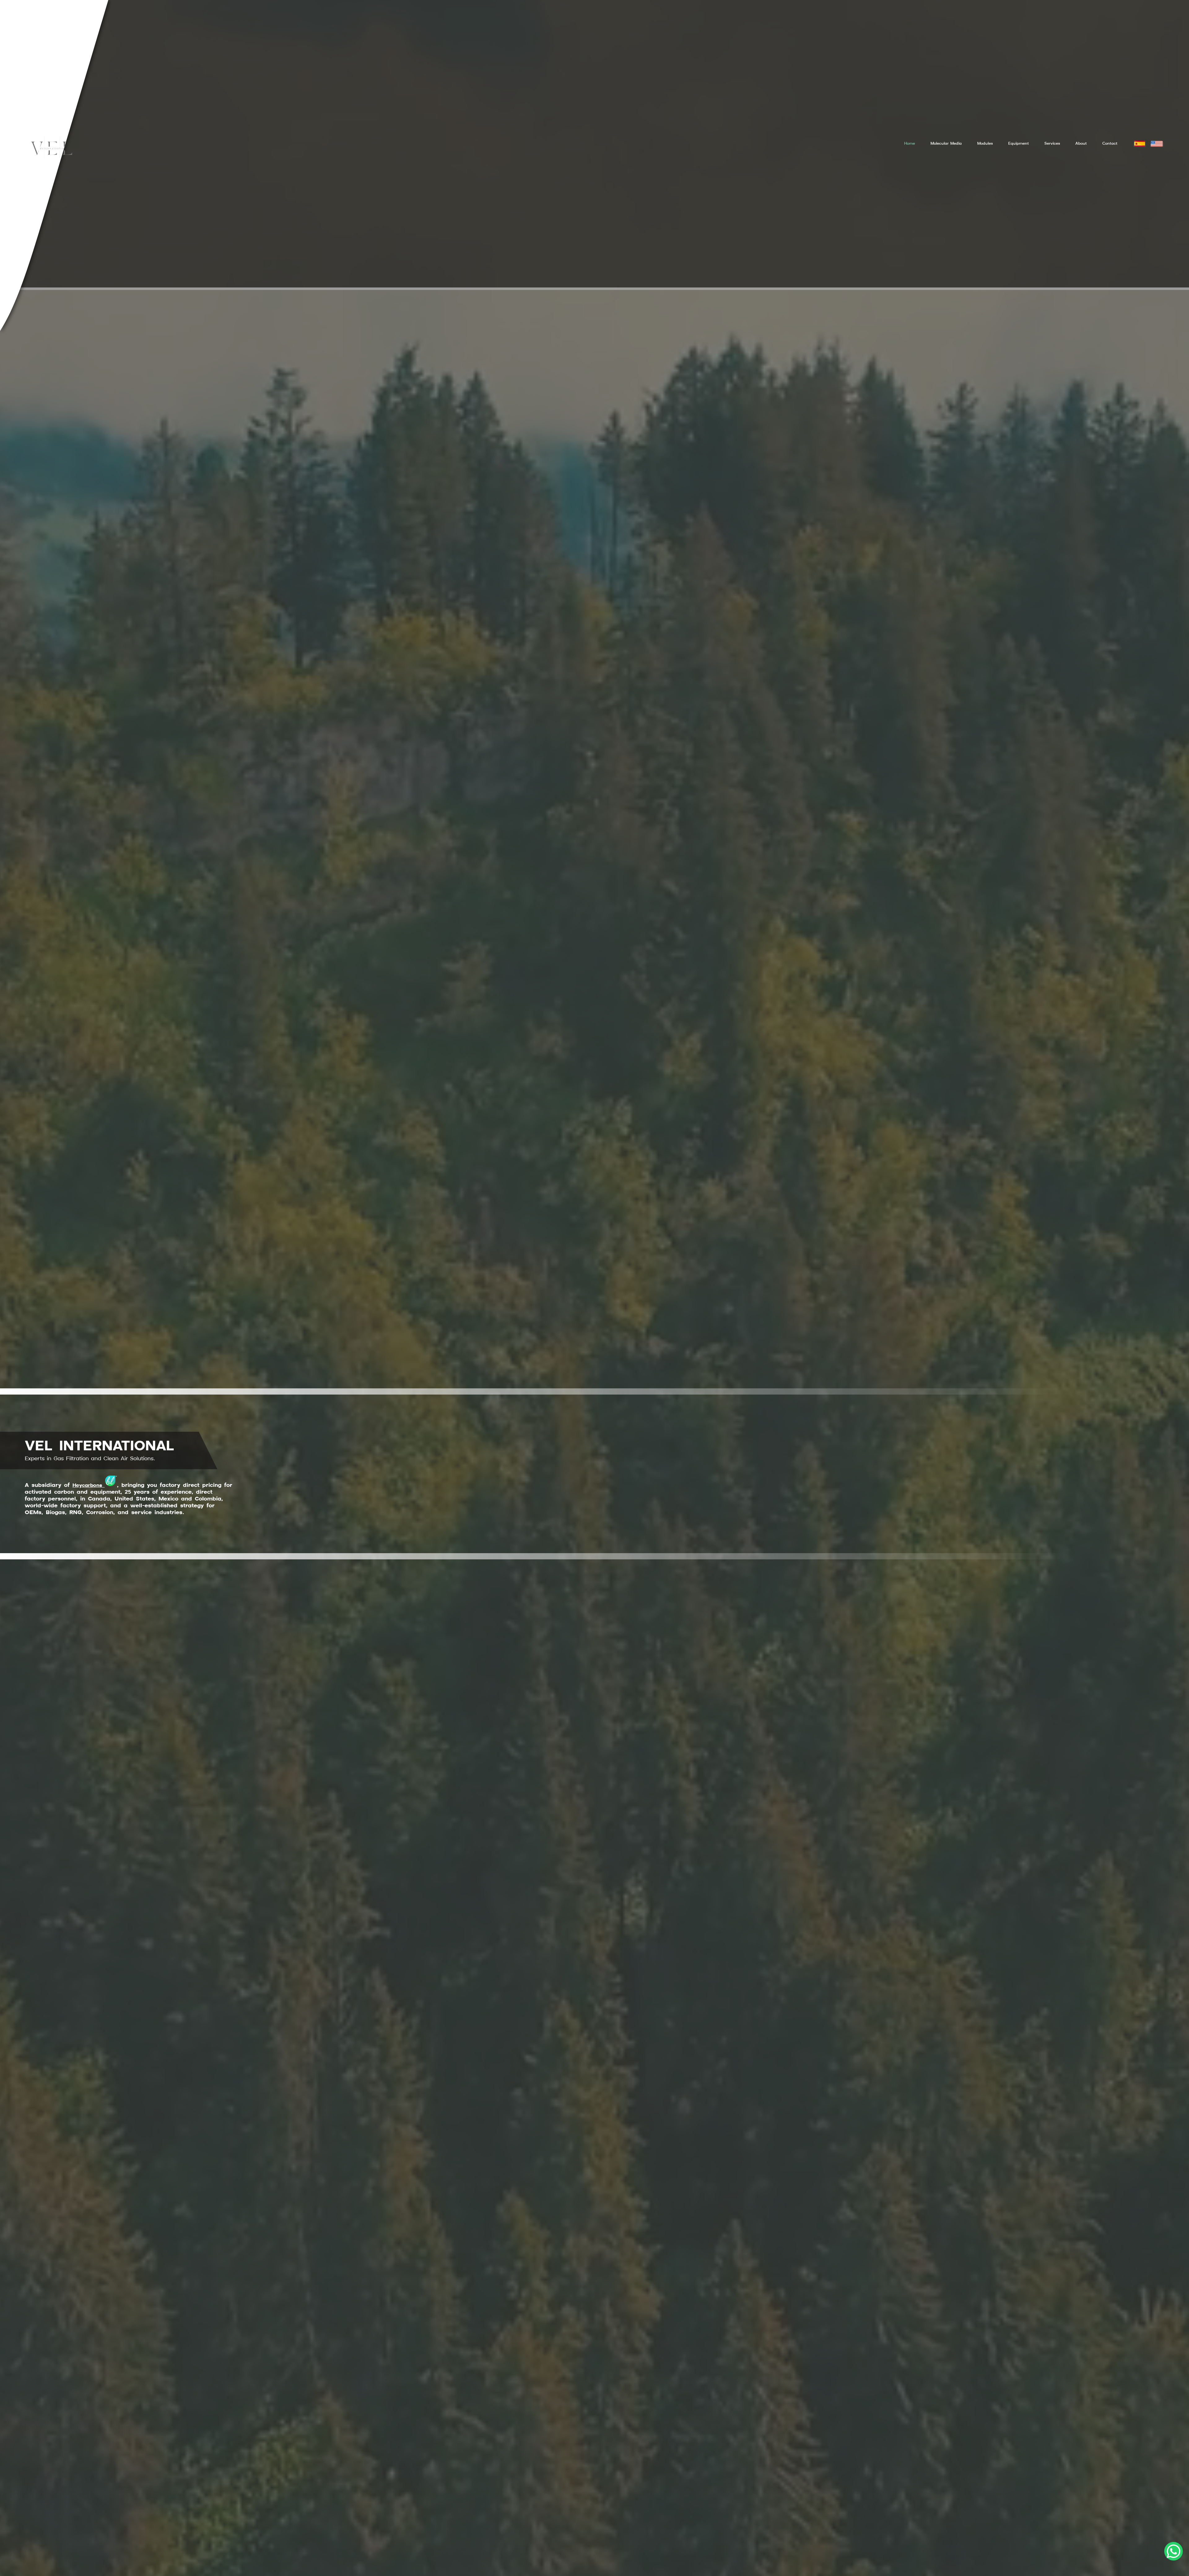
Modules (985, 144)
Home (910, 144)
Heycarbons (89, 1486)
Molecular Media (946, 144)
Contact (1110, 144)
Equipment (1019, 144)
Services (1052, 144)
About (1081, 144)
